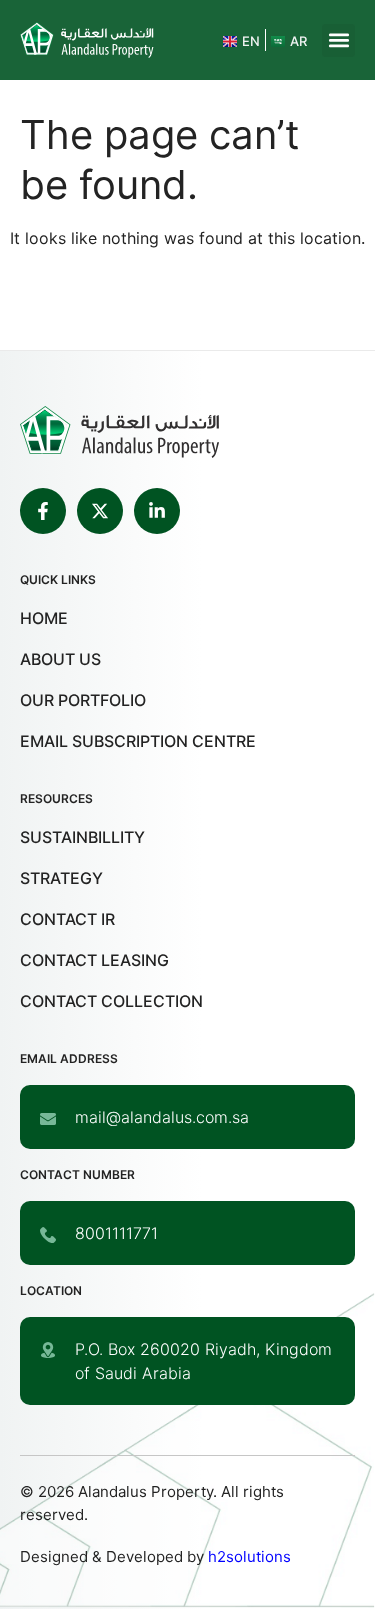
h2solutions (249, 1556)
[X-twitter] (100, 511)
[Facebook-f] (43, 511)
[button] (338, 40)
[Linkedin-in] (157, 511)
